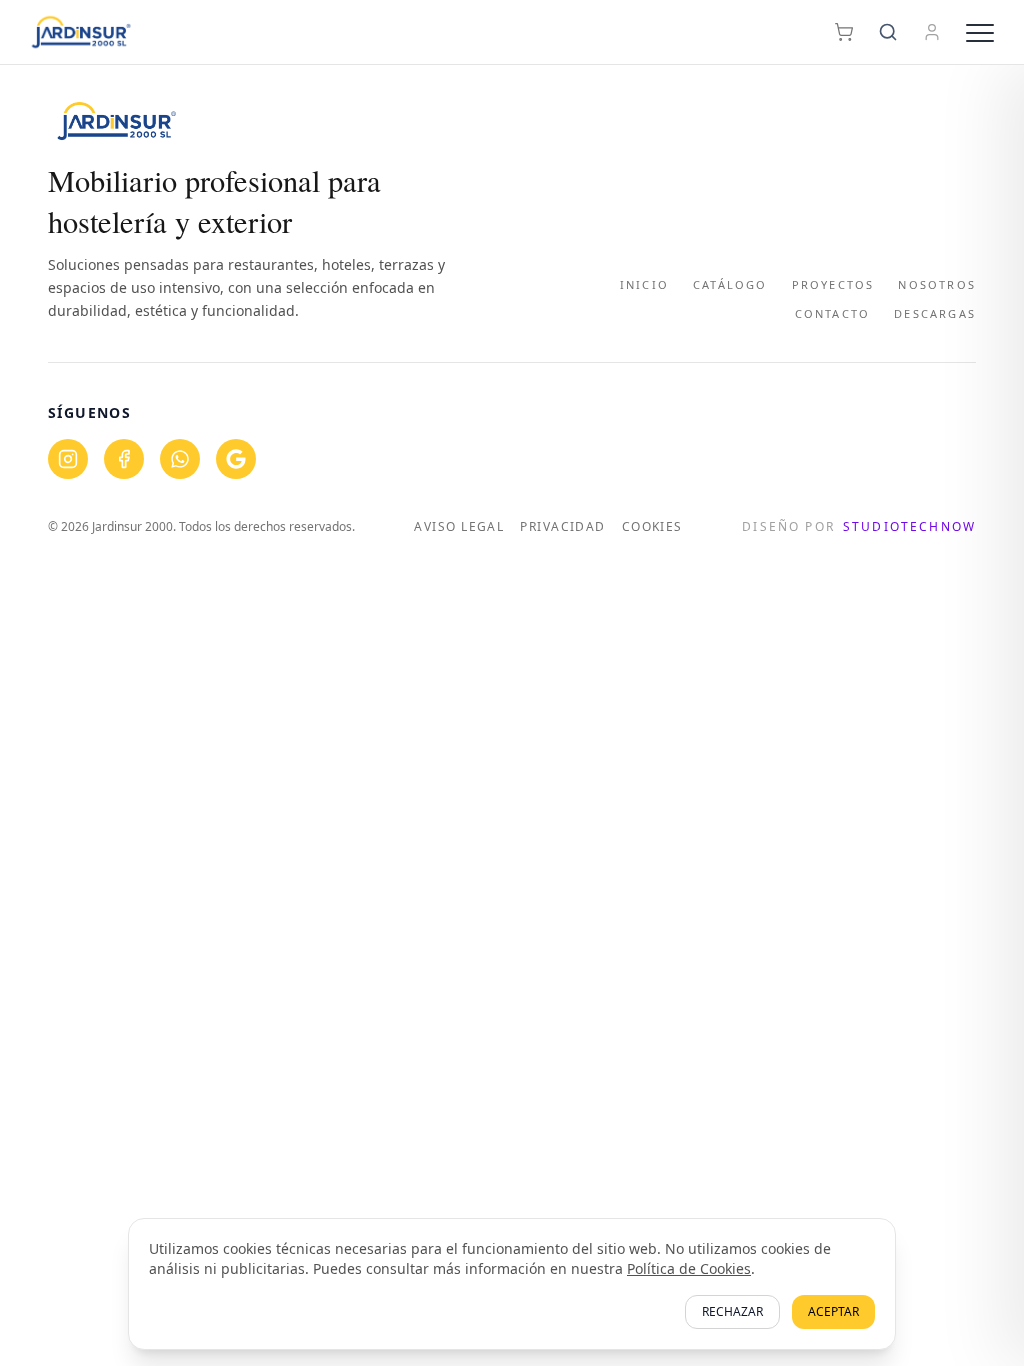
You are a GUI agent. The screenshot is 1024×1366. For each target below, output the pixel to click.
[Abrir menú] (980, 32)
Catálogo (730, 284)
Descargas (935, 313)
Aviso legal (459, 527)
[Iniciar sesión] (932, 32)
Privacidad (562, 527)
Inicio (644, 284)
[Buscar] (888, 32)
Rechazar (732, 1311)
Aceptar (833, 1311)
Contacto (833, 313)
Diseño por (859, 527)
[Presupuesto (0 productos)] (844, 32)
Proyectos (833, 284)
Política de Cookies (689, 1268)
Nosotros (937, 284)
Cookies (652, 527)
